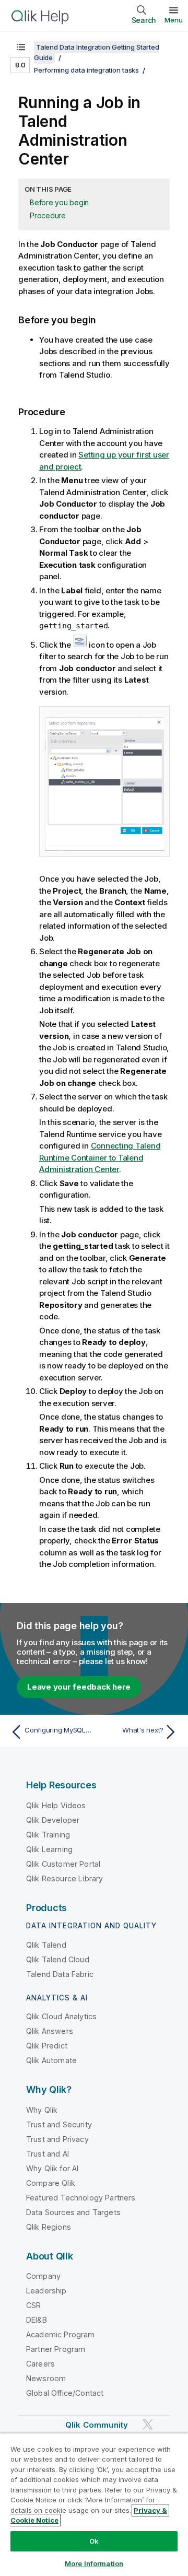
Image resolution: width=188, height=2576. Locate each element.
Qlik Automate (51, 2060)
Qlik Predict (47, 2046)
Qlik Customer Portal (63, 1864)
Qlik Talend (46, 1945)
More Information (94, 2563)
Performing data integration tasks (86, 70)
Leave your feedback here (79, 1687)
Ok (94, 2541)
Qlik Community (97, 2425)
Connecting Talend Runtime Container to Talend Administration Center (100, 1157)
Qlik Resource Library (64, 1878)
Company (43, 2276)
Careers (40, 2364)
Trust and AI (48, 2154)
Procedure (48, 215)
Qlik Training (48, 1835)
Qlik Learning (49, 1849)
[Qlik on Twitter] (148, 2424)
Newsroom (46, 2378)
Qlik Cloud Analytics (61, 2016)
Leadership (46, 2291)
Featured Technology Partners (81, 2198)
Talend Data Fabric (60, 1974)
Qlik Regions (49, 2227)
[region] (94, 2504)
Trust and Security (59, 2124)
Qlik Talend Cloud (58, 1959)
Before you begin (59, 202)
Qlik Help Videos (56, 1805)
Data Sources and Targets (73, 2212)
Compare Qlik (51, 2183)
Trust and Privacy (57, 2139)
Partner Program (56, 2349)
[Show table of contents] (21, 47)
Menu (174, 20)
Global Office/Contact (65, 2393)
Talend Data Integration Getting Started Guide (96, 52)
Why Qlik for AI (52, 2168)
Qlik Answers (50, 2031)
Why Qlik (42, 2110)
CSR (33, 2305)
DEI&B (37, 2320)
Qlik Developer (53, 1820)
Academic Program (61, 2334)
